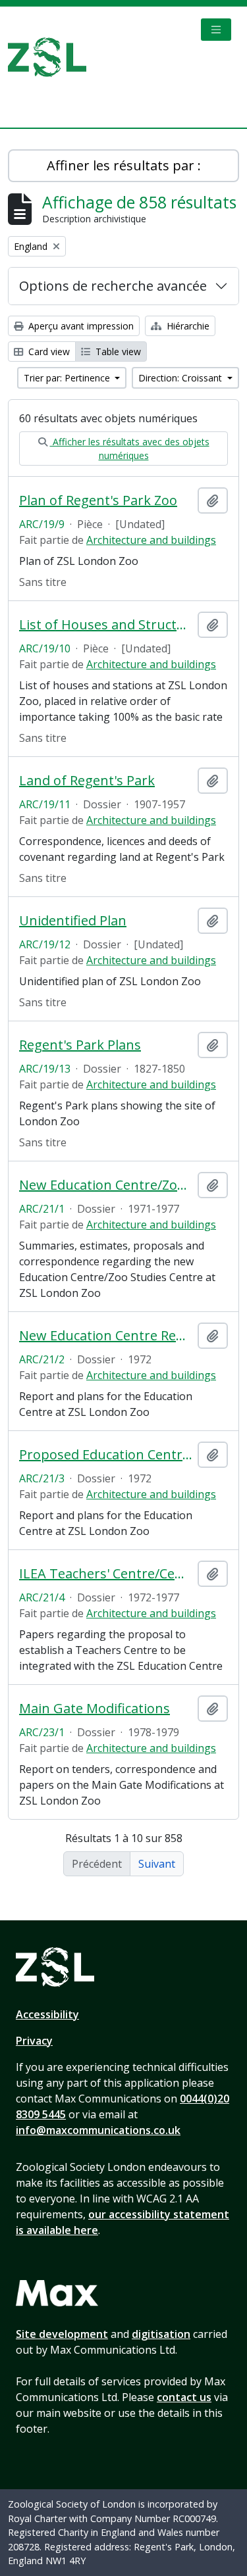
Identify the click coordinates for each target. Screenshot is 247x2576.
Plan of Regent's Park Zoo (98, 500)
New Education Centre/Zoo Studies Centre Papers (106, 1185)
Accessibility (47, 2014)
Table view (117, 352)
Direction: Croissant (181, 378)
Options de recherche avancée (113, 286)
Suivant (157, 1864)
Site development (62, 2334)
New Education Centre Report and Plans (106, 1336)
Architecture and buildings (151, 540)
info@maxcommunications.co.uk (98, 2130)
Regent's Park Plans (80, 1045)
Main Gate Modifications (95, 1709)
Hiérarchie (187, 326)
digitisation (161, 2334)
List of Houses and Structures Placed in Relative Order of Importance (106, 625)
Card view (48, 352)
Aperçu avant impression (80, 326)
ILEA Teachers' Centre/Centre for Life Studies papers (106, 1574)
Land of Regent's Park (87, 781)
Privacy (34, 2041)
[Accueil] (52, 57)
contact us (184, 2397)
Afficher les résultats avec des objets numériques (130, 449)
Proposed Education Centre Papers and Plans (106, 1455)
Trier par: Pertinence (68, 378)
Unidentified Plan (73, 921)
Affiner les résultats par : (124, 165)
